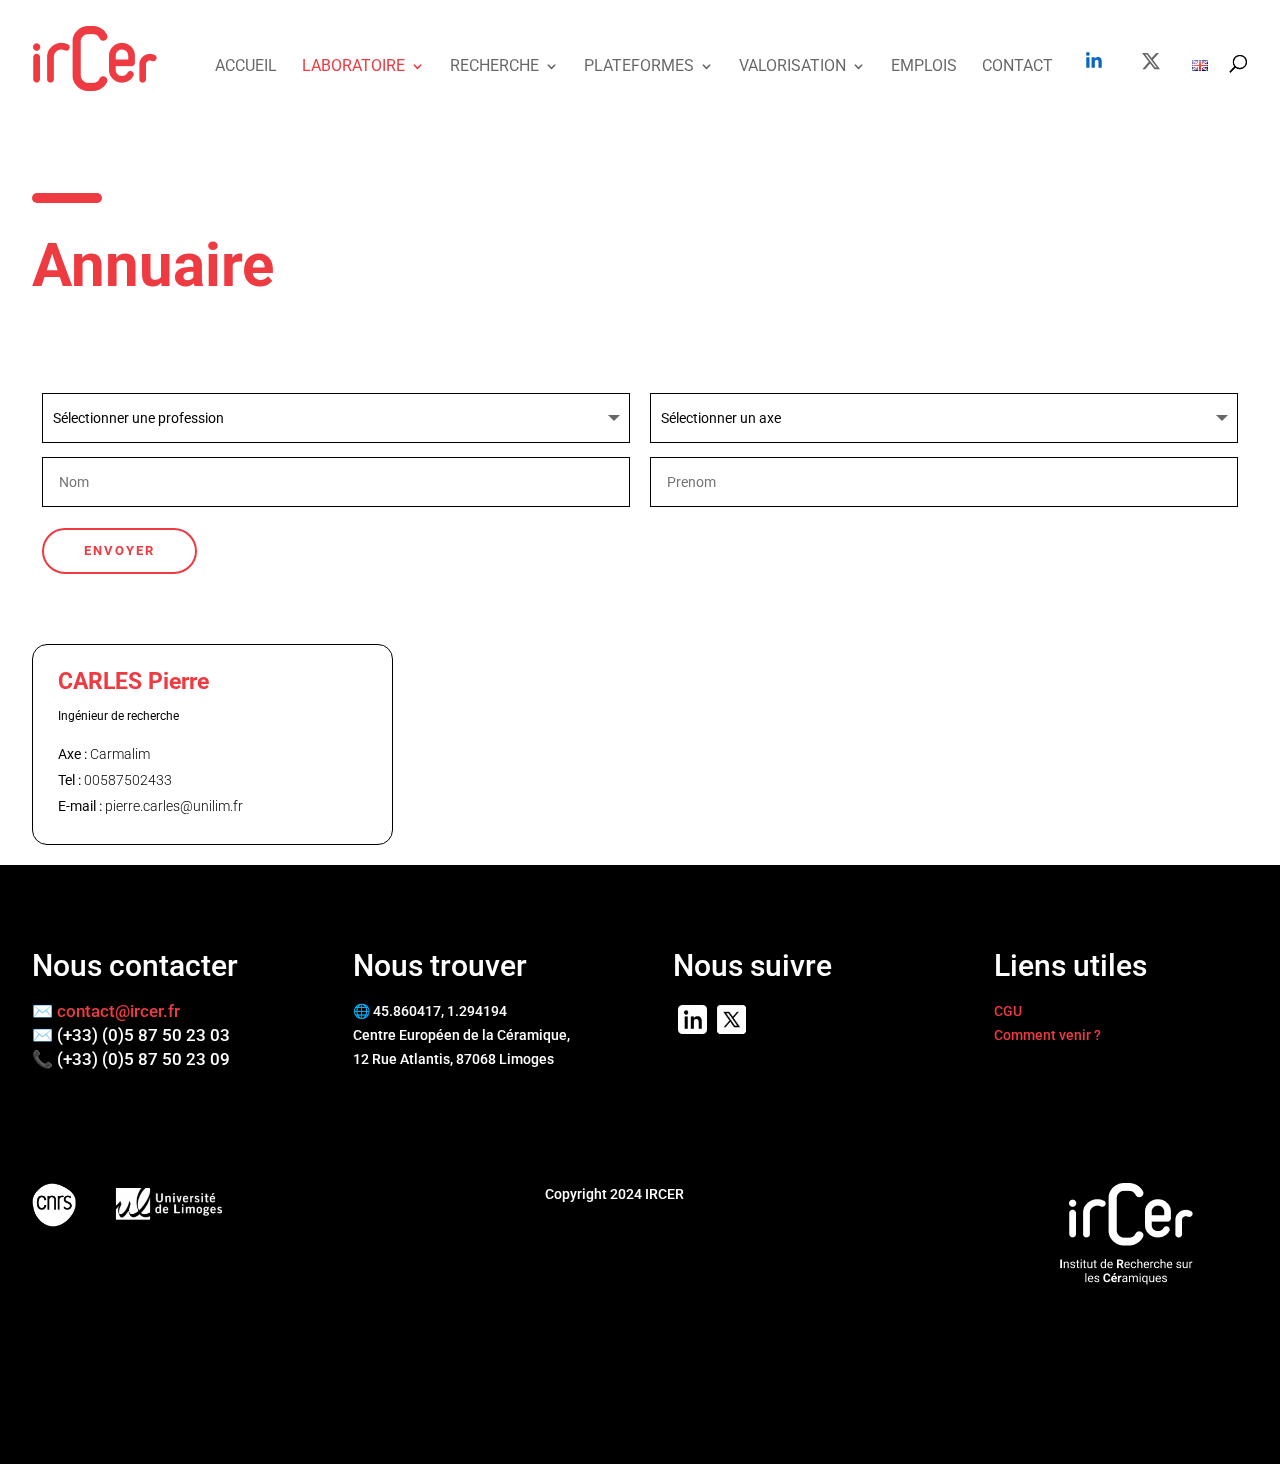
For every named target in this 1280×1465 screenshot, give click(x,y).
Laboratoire (353, 67)
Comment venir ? (1047, 1035)
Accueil (246, 67)
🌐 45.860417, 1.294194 (430, 1011)
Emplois (924, 67)
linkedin (1094, 60)
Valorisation (792, 67)
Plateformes (639, 67)
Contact (1017, 67)
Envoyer (119, 550)
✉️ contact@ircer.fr (106, 1011)
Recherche (494, 67)
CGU (1008, 1011)
